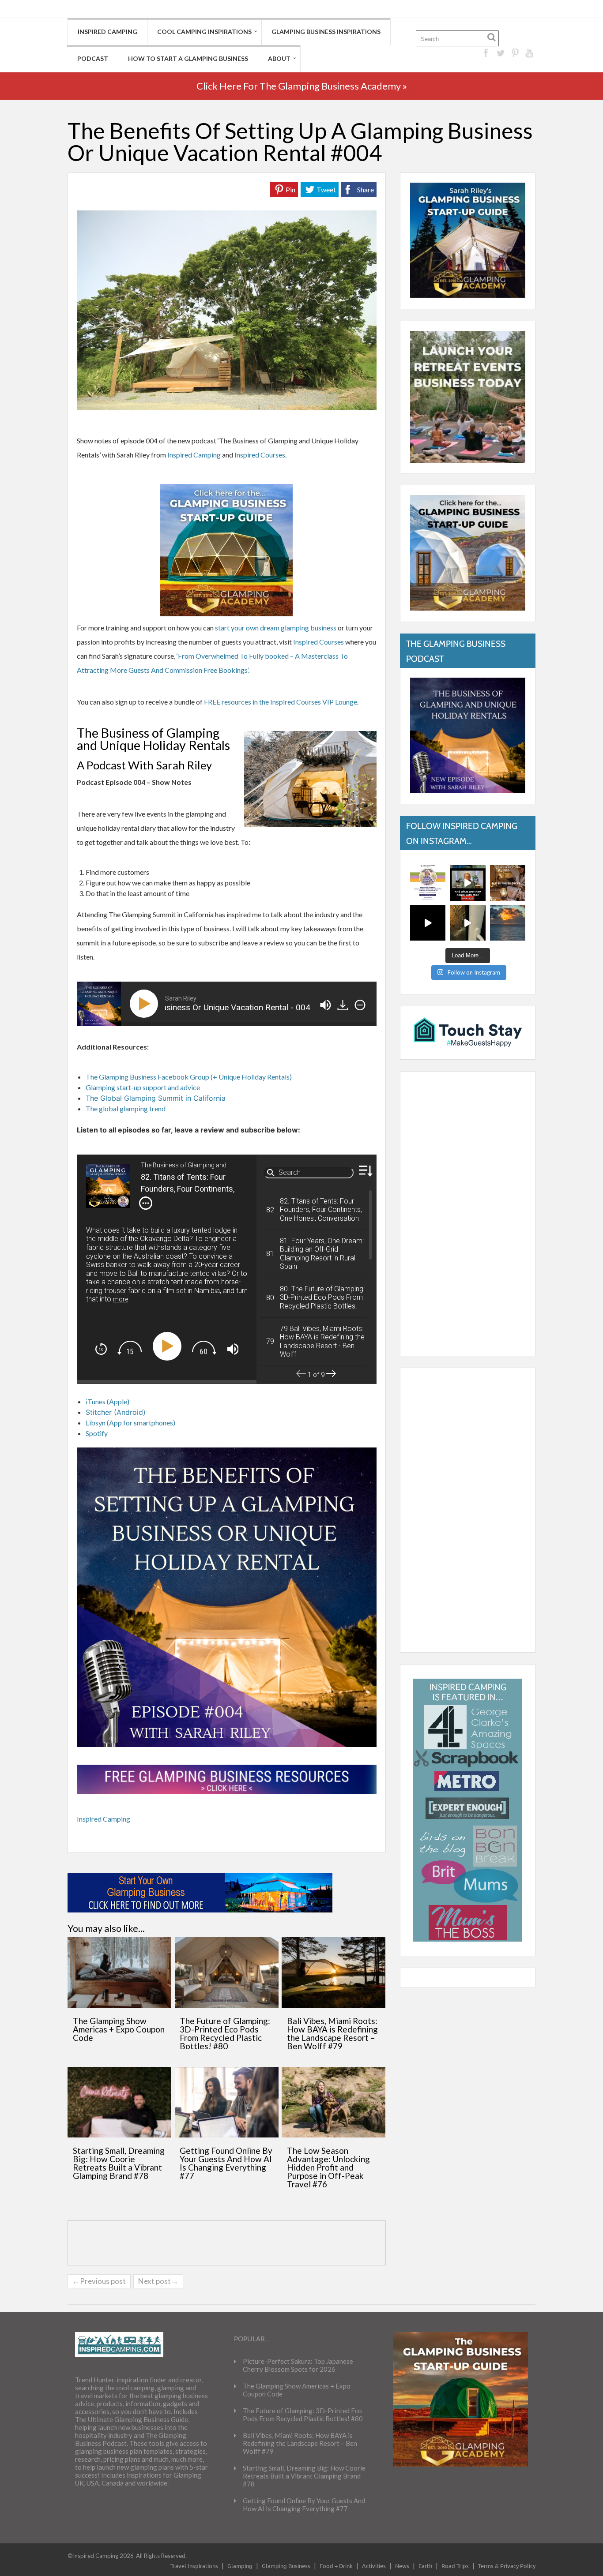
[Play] (146, 1004)
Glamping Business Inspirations (326, 32)
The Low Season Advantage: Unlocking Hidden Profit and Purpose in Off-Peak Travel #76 (328, 2167)
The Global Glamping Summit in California (156, 1098)
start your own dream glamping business (276, 628)
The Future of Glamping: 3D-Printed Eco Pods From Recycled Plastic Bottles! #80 (225, 2033)
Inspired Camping (107, 32)
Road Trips (455, 2566)
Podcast (93, 58)
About (279, 58)
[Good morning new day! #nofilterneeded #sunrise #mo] (508, 923)
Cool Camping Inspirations (204, 32)
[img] (360, 1005)
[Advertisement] (468, 1214)
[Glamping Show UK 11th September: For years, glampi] (428, 883)
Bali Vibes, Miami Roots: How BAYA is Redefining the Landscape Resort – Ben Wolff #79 (332, 2033)
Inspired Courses (260, 455)
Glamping (240, 2566)
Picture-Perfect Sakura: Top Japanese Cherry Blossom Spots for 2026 (298, 2365)
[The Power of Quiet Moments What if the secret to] (508, 883)
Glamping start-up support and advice (143, 1087)
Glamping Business (286, 2566)
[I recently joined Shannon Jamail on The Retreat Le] (467, 883)
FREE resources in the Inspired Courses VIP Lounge (281, 702)
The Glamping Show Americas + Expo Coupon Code (119, 2029)
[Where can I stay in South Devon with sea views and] (467, 923)
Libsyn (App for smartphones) (130, 1423)
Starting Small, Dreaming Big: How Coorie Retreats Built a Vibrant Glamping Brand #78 (119, 2163)
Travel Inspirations (194, 2566)
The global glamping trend (126, 1108)
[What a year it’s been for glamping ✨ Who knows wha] (428, 923)
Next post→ (158, 2281)
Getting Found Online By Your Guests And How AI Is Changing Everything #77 (226, 2163)
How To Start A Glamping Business (188, 58)
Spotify (97, 1433)
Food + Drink (336, 2566)
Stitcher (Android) (116, 1412)
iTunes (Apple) (107, 1401)
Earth (425, 2566)
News (402, 2566)
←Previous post (99, 2281)
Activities (374, 2566)
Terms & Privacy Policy (507, 2566)
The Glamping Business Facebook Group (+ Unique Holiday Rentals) (189, 1077)
